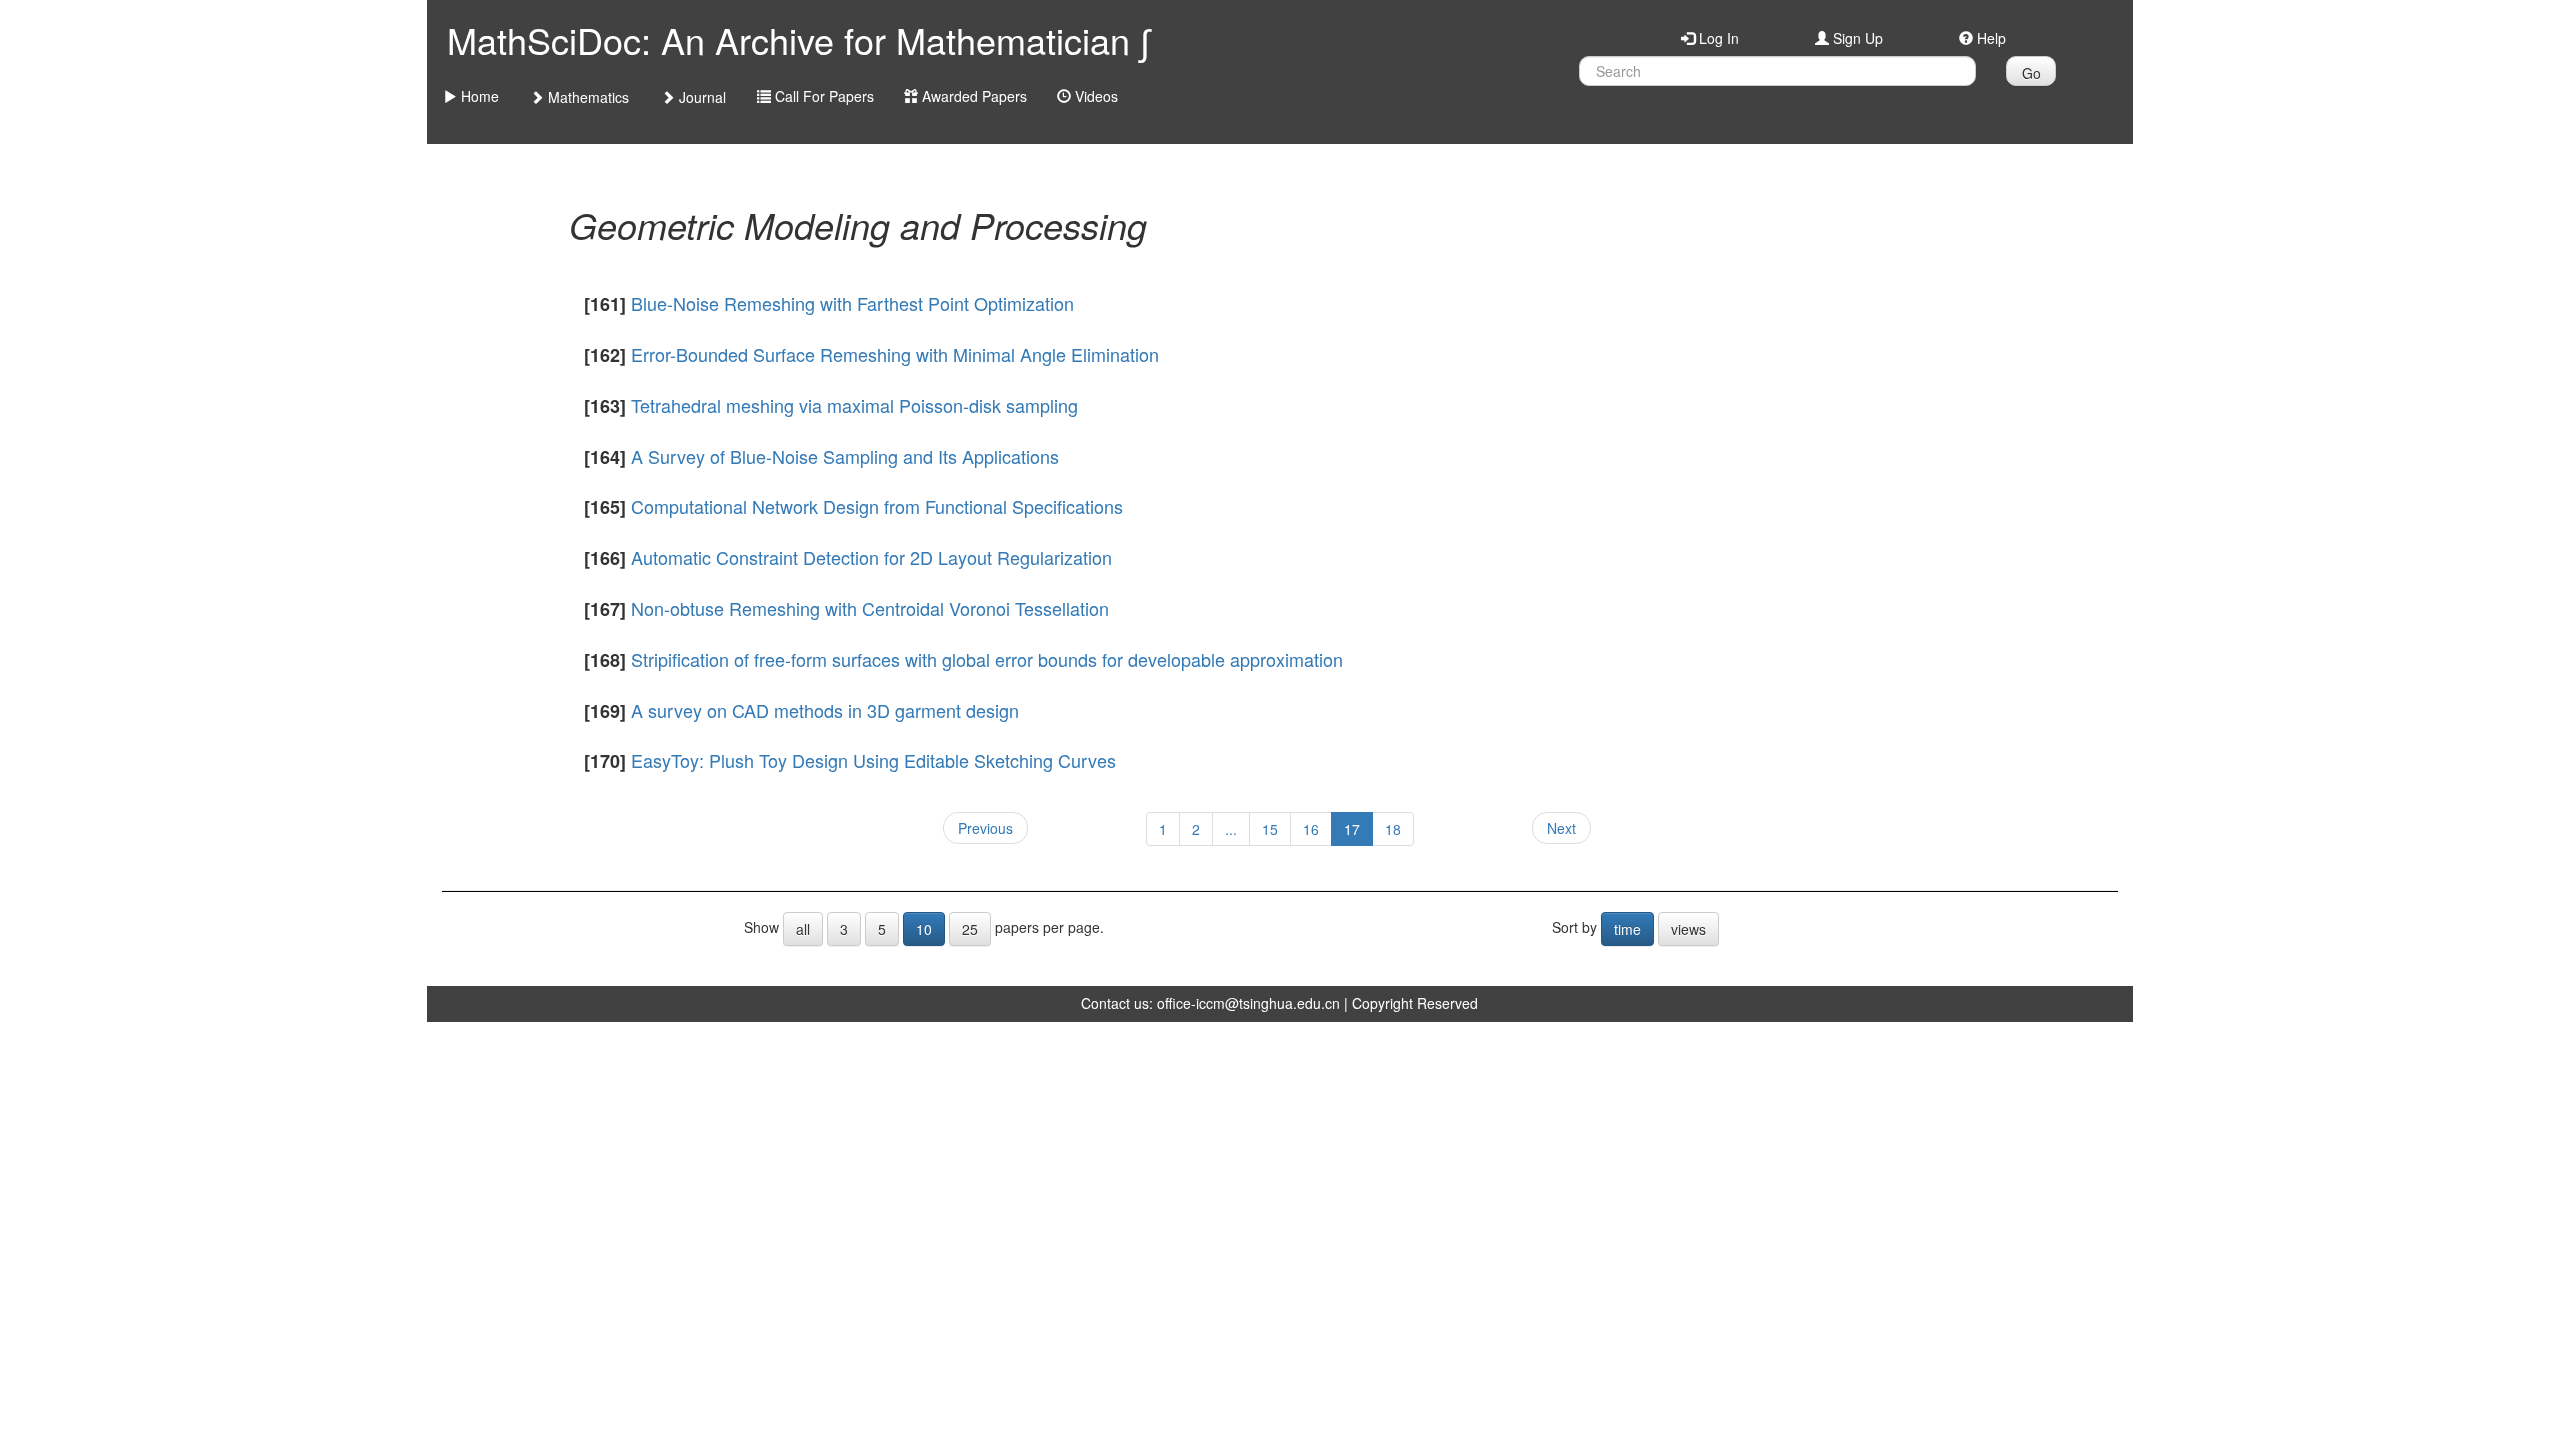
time (1627, 929)
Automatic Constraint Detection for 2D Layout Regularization (871, 557)
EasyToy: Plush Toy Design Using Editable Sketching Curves (873, 760)
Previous (985, 828)
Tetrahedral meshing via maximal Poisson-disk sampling (854, 405)
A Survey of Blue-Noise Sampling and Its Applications (845, 456)
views (1688, 929)
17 (1352, 829)
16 (1311, 829)
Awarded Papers (972, 96)
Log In (1717, 38)
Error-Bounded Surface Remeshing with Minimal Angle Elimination (895, 354)
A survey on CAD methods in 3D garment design (825, 710)
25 (970, 929)
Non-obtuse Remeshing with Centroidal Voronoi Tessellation (870, 608)
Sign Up (1856, 38)
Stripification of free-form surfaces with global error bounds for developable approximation (987, 659)
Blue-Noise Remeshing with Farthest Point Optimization (852, 303)
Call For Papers (822, 96)
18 (1393, 829)
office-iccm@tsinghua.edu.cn (1248, 1003)
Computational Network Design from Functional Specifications (877, 506)
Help (1989, 38)
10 (924, 929)
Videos (1094, 96)
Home (478, 96)
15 (1270, 829)
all (803, 929)
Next (1561, 828)
